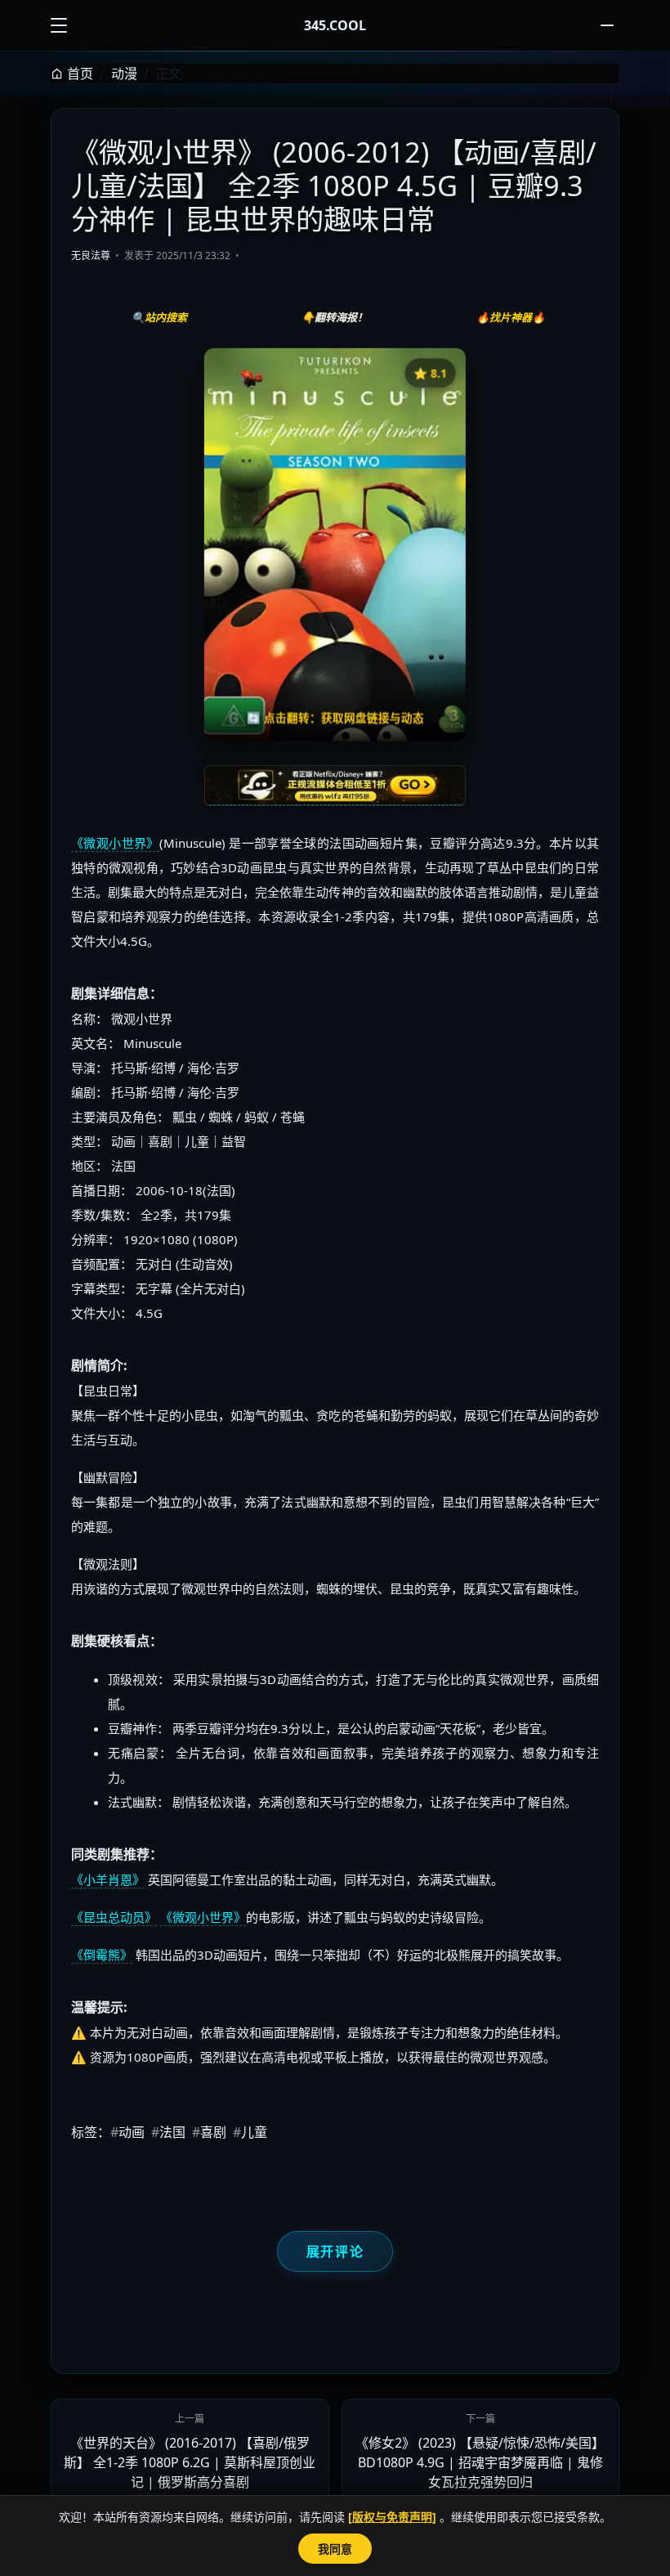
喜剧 (209, 2132)
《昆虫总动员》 (114, 1917)
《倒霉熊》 (102, 1955)
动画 (127, 2132)
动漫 (124, 74)
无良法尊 (91, 255)
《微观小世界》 (115, 843)
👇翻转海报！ (335, 317)
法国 (168, 2132)
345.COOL (335, 25)
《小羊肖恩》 (108, 1879)
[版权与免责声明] (392, 2517)
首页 (80, 74)
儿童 (250, 2132)
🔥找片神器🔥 (511, 317)
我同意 (335, 2549)
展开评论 (335, 2251)
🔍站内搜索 (159, 317)
